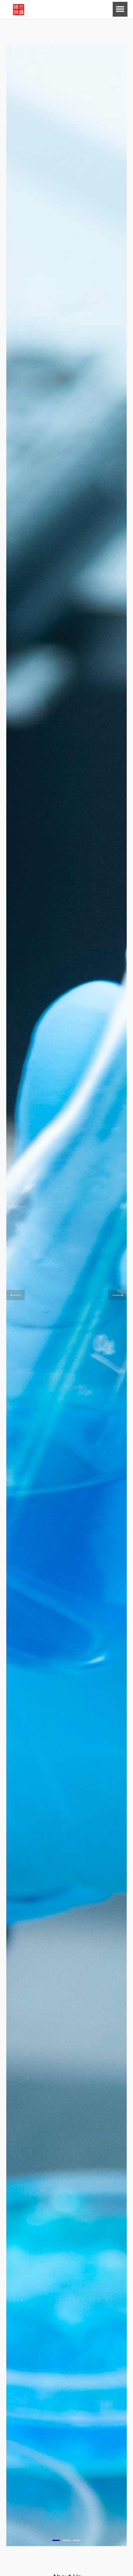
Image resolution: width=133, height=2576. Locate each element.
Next (117, 1295)
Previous (16, 1295)
